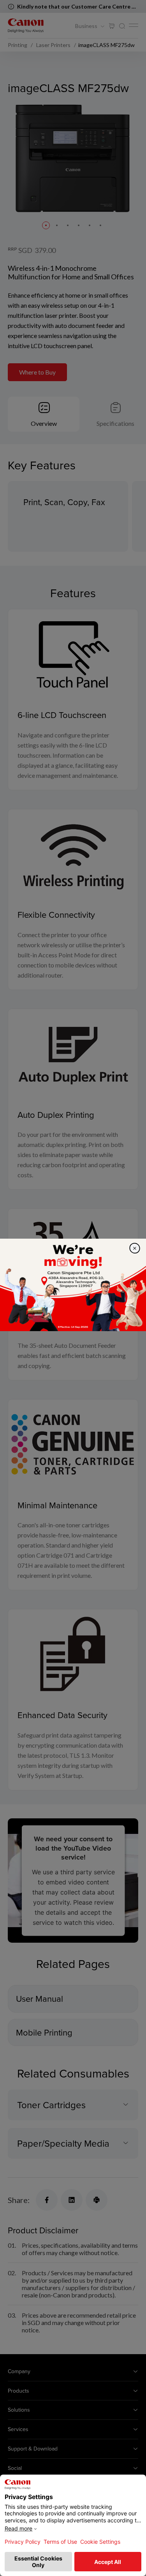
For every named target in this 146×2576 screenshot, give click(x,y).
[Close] (135, 1248)
